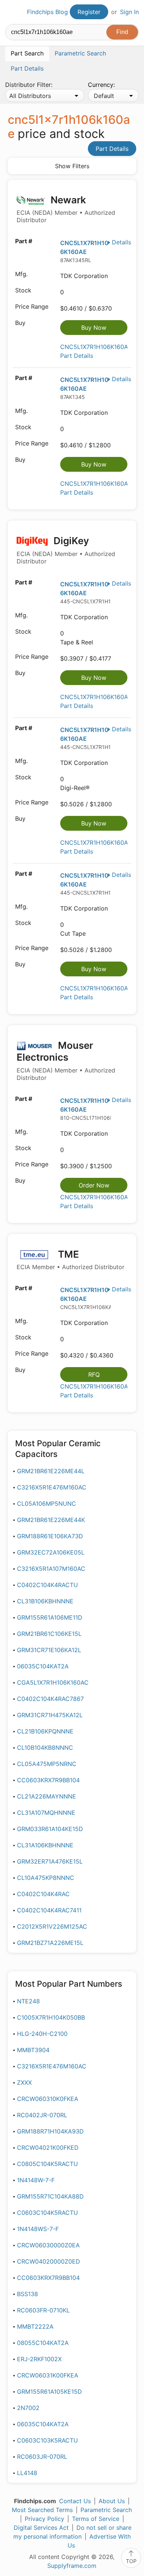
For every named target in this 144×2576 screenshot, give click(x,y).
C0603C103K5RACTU (47, 2440)
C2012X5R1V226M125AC (52, 1926)
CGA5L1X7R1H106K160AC (53, 1682)
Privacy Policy (44, 2519)
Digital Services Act (41, 2528)
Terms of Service (96, 2519)
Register (89, 12)
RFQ (94, 1375)
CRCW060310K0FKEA (48, 2099)
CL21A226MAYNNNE (47, 1796)
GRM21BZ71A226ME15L (50, 1943)
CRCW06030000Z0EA (48, 2245)
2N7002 (28, 2408)
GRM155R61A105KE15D (49, 2392)
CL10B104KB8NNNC (45, 1748)
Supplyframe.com (72, 2566)
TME (71, 1260)
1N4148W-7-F (36, 2180)
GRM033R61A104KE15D (50, 1829)
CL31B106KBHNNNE (45, 1601)
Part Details (112, 149)
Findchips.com (11, 12)
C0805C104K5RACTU (47, 2164)
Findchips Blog (47, 12)
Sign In (129, 12)
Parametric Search (106, 2510)
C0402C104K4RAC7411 (49, 1910)
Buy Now (94, 328)
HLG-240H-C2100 (42, 2034)
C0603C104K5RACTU (47, 2213)
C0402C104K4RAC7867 (50, 1699)
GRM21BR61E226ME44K (51, 1520)
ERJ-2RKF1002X (39, 2359)
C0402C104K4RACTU (47, 1585)
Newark (66, 209)
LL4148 (27, 2473)
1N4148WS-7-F (38, 2229)
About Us (112, 2501)
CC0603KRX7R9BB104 (48, 1780)
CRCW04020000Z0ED (49, 2261)
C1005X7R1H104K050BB (51, 2017)
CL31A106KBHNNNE (45, 1845)
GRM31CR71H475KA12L (50, 1715)
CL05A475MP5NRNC (47, 1764)
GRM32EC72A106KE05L (51, 1552)
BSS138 (28, 2294)
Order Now (94, 1185)
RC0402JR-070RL (42, 2115)
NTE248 (28, 2001)
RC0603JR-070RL (42, 2457)
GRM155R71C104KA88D (50, 2196)
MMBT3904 (33, 2050)
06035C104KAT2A (43, 1666)
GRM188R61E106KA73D (50, 1536)
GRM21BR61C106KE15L (49, 1634)
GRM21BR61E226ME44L (51, 1471)
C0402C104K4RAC (43, 1894)
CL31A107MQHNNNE (46, 1813)
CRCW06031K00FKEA (48, 2375)
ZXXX (24, 2082)
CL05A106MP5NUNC (47, 1504)
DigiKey (66, 550)
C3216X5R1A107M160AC (51, 1569)
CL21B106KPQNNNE (45, 1731)
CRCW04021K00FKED (48, 2148)
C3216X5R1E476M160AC (52, 1487)
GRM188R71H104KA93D (50, 2131)
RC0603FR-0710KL (43, 2310)
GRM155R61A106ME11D (50, 1617)
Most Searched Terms (42, 2510)
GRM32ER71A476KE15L (50, 1861)
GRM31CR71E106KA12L (49, 1650)
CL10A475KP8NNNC (46, 1878)
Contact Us (75, 2501)
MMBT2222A (35, 2326)
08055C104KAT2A (43, 2343)
